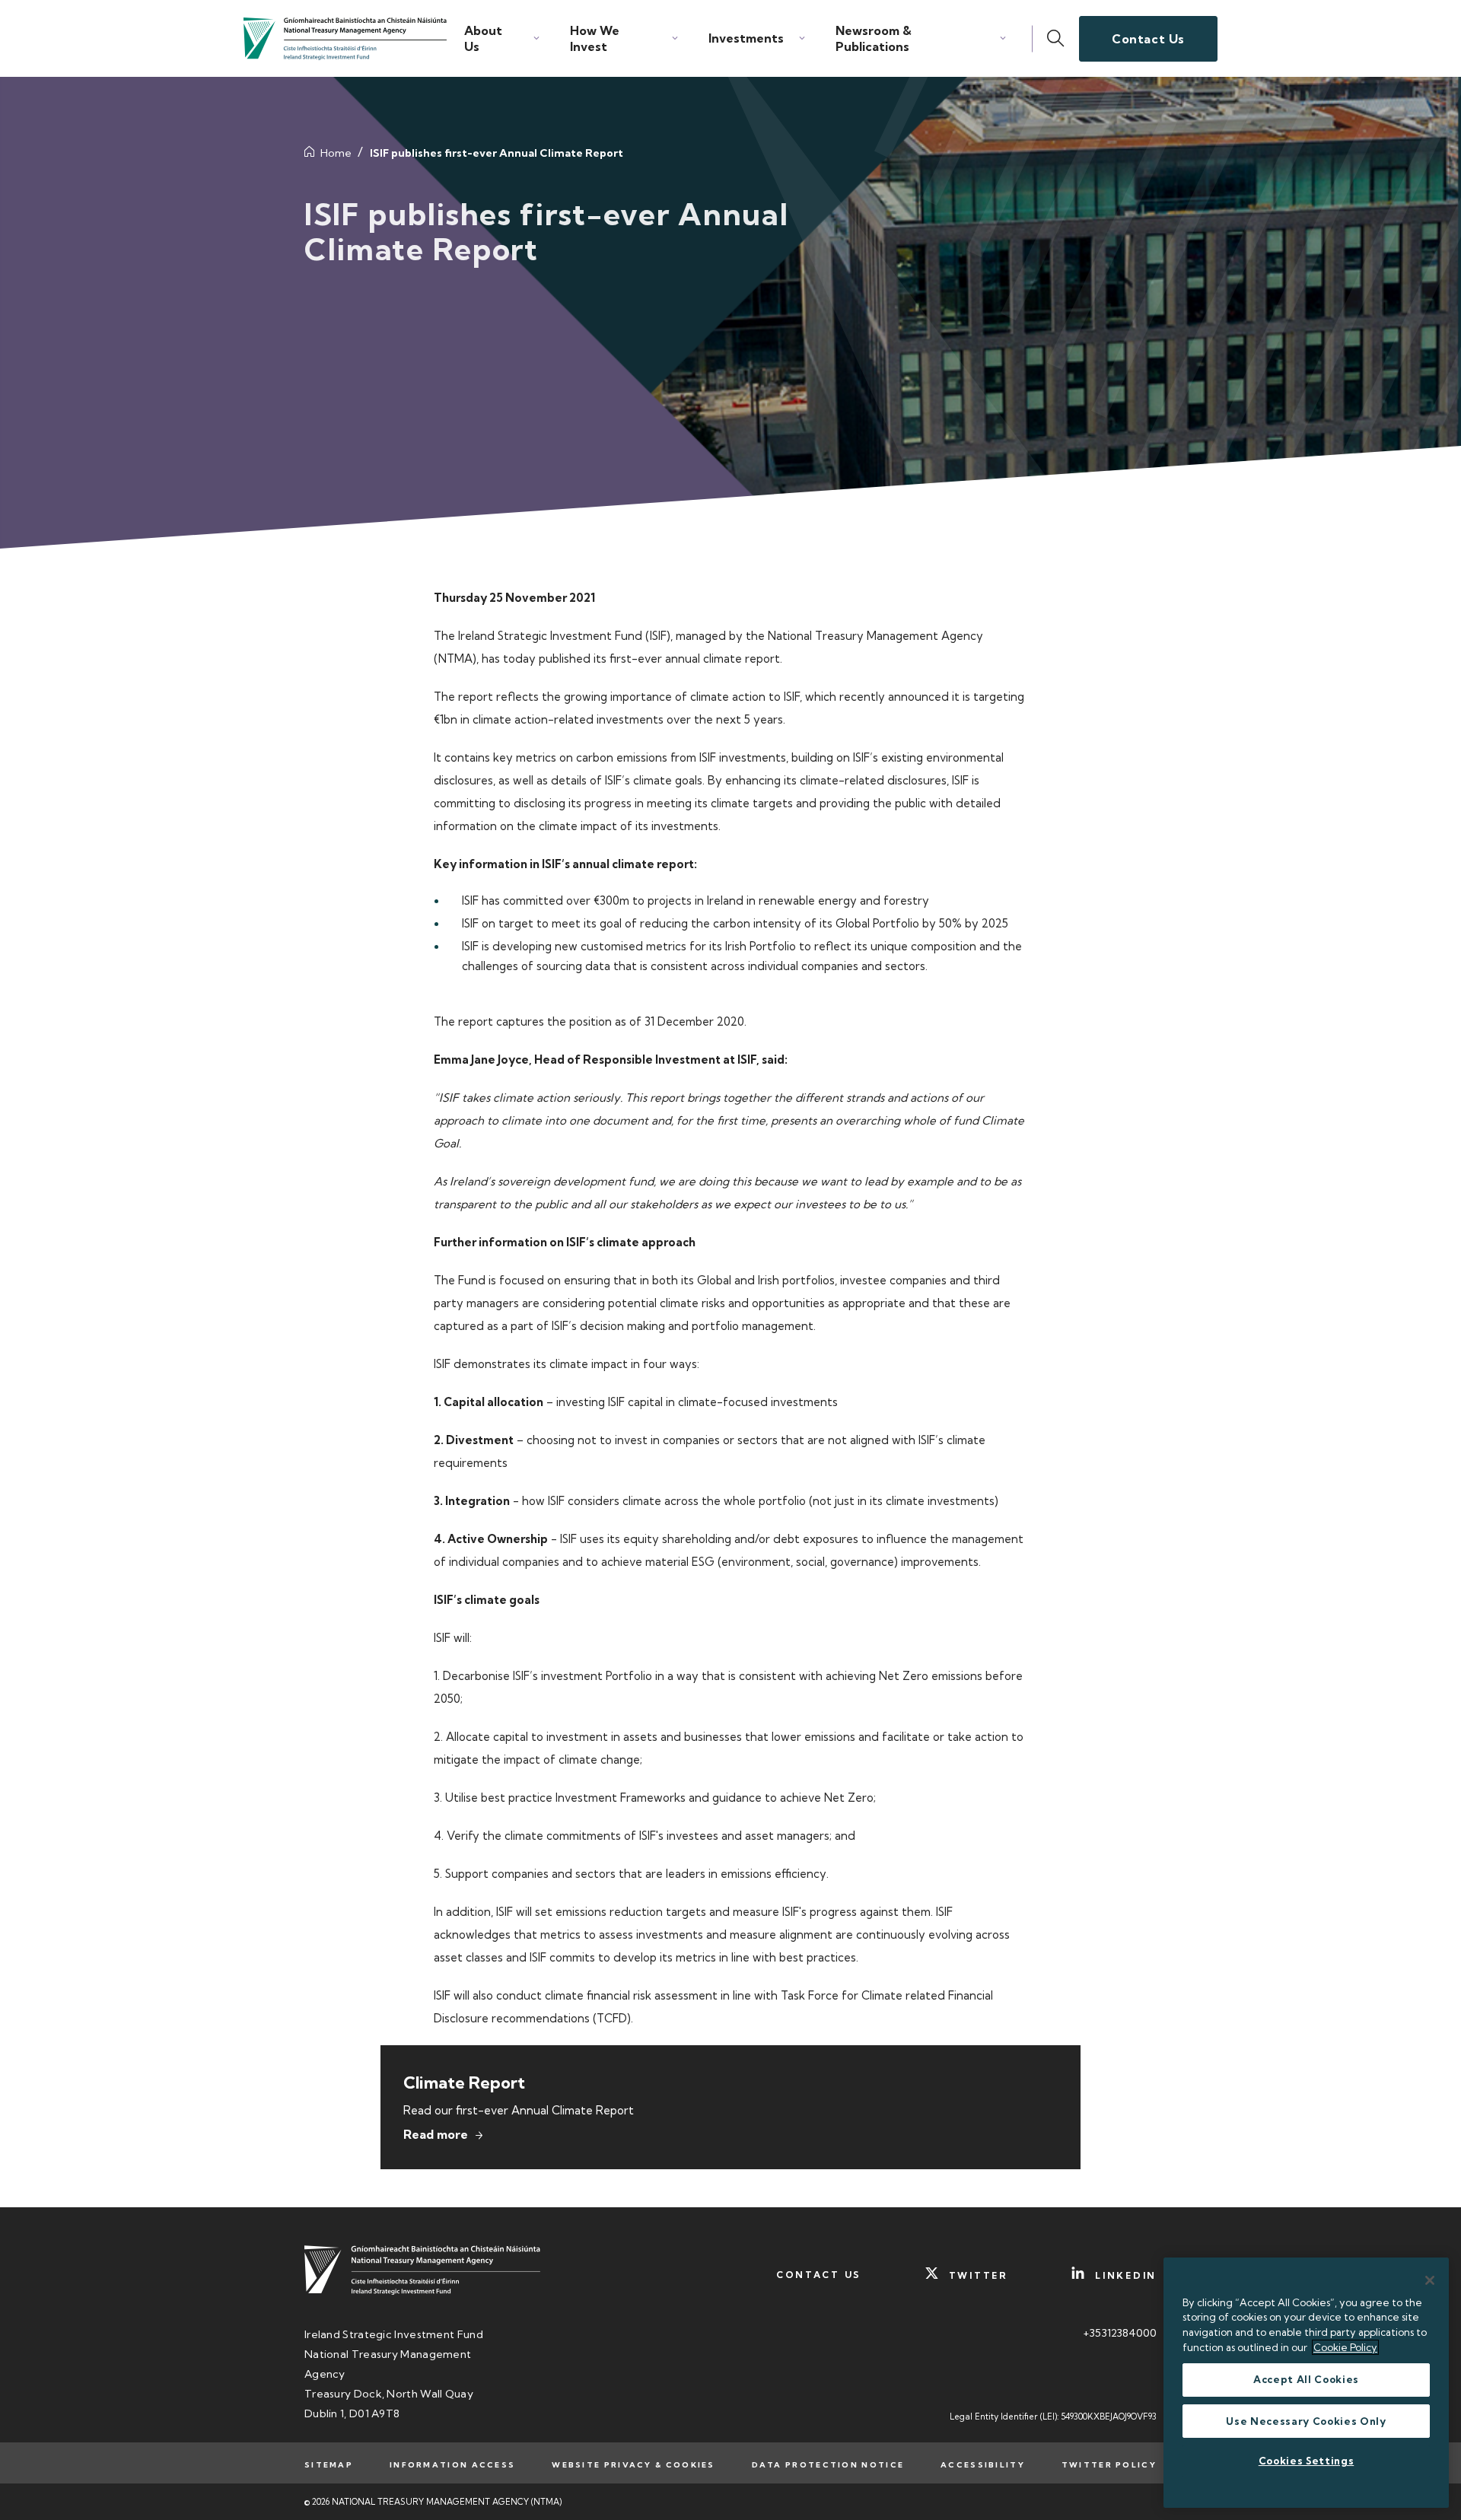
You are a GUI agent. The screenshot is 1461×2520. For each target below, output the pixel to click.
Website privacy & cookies (633, 2465)
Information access (452, 2465)
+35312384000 (1120, 2333)
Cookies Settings (1307, 2461)
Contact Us (1148, 39)
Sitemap (329, 2465)
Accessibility (983, 2465)
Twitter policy (1109, 2465)
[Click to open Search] (1056, 39)
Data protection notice (828, 2465)
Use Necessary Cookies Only (1306, 2421)
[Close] (1430, 2280)
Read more (436, 2134)
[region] (1306, 2383)
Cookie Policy (1345, 2347)
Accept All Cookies (1306, 2380)
